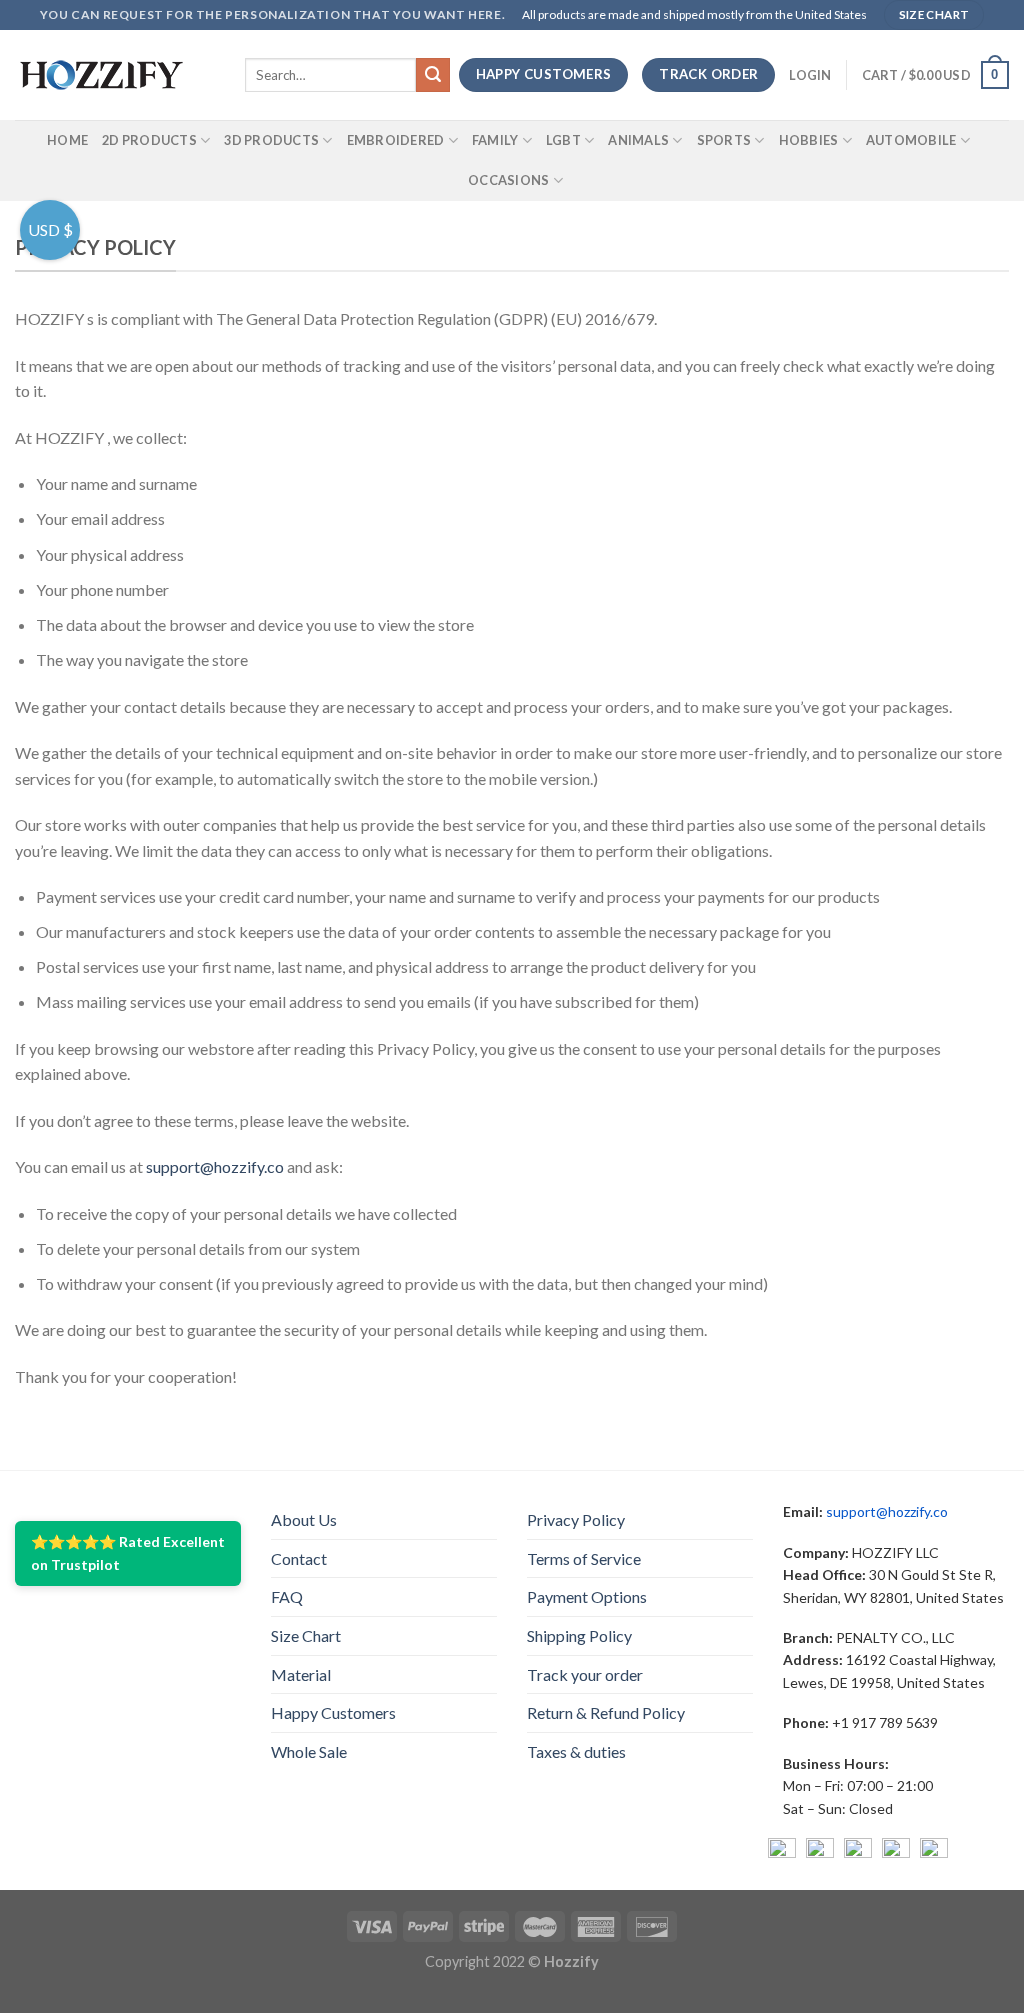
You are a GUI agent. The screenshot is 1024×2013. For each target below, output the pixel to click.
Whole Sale (309, 1751)
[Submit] (433, 75)
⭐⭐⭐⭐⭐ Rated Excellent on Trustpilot (128, 1552)
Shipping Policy (579, 1635)
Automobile (911, 140)
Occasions (508, 180)
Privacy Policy (576, 1519)
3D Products (271, 140)
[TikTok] (934, 1852)
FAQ (287, 1596)
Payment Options (587, 1596)
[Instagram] (820, 1852)
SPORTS (724, 140)
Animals (638, 140)
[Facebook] (782, 1852)
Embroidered (396, 140)
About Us (304, 1519)
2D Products (149, 140)
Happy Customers (333, 1712)
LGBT (563, 140)
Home (67, 140)
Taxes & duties (576, 1751)
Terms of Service (584, 1558)
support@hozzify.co (215, 1166)
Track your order (585, 1674)
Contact (299, 1558)
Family (495, 140)
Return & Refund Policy (606, 1712)
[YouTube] (858, 1852)
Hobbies (809, 140)
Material (301, 1674)
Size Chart (306, 1635)
